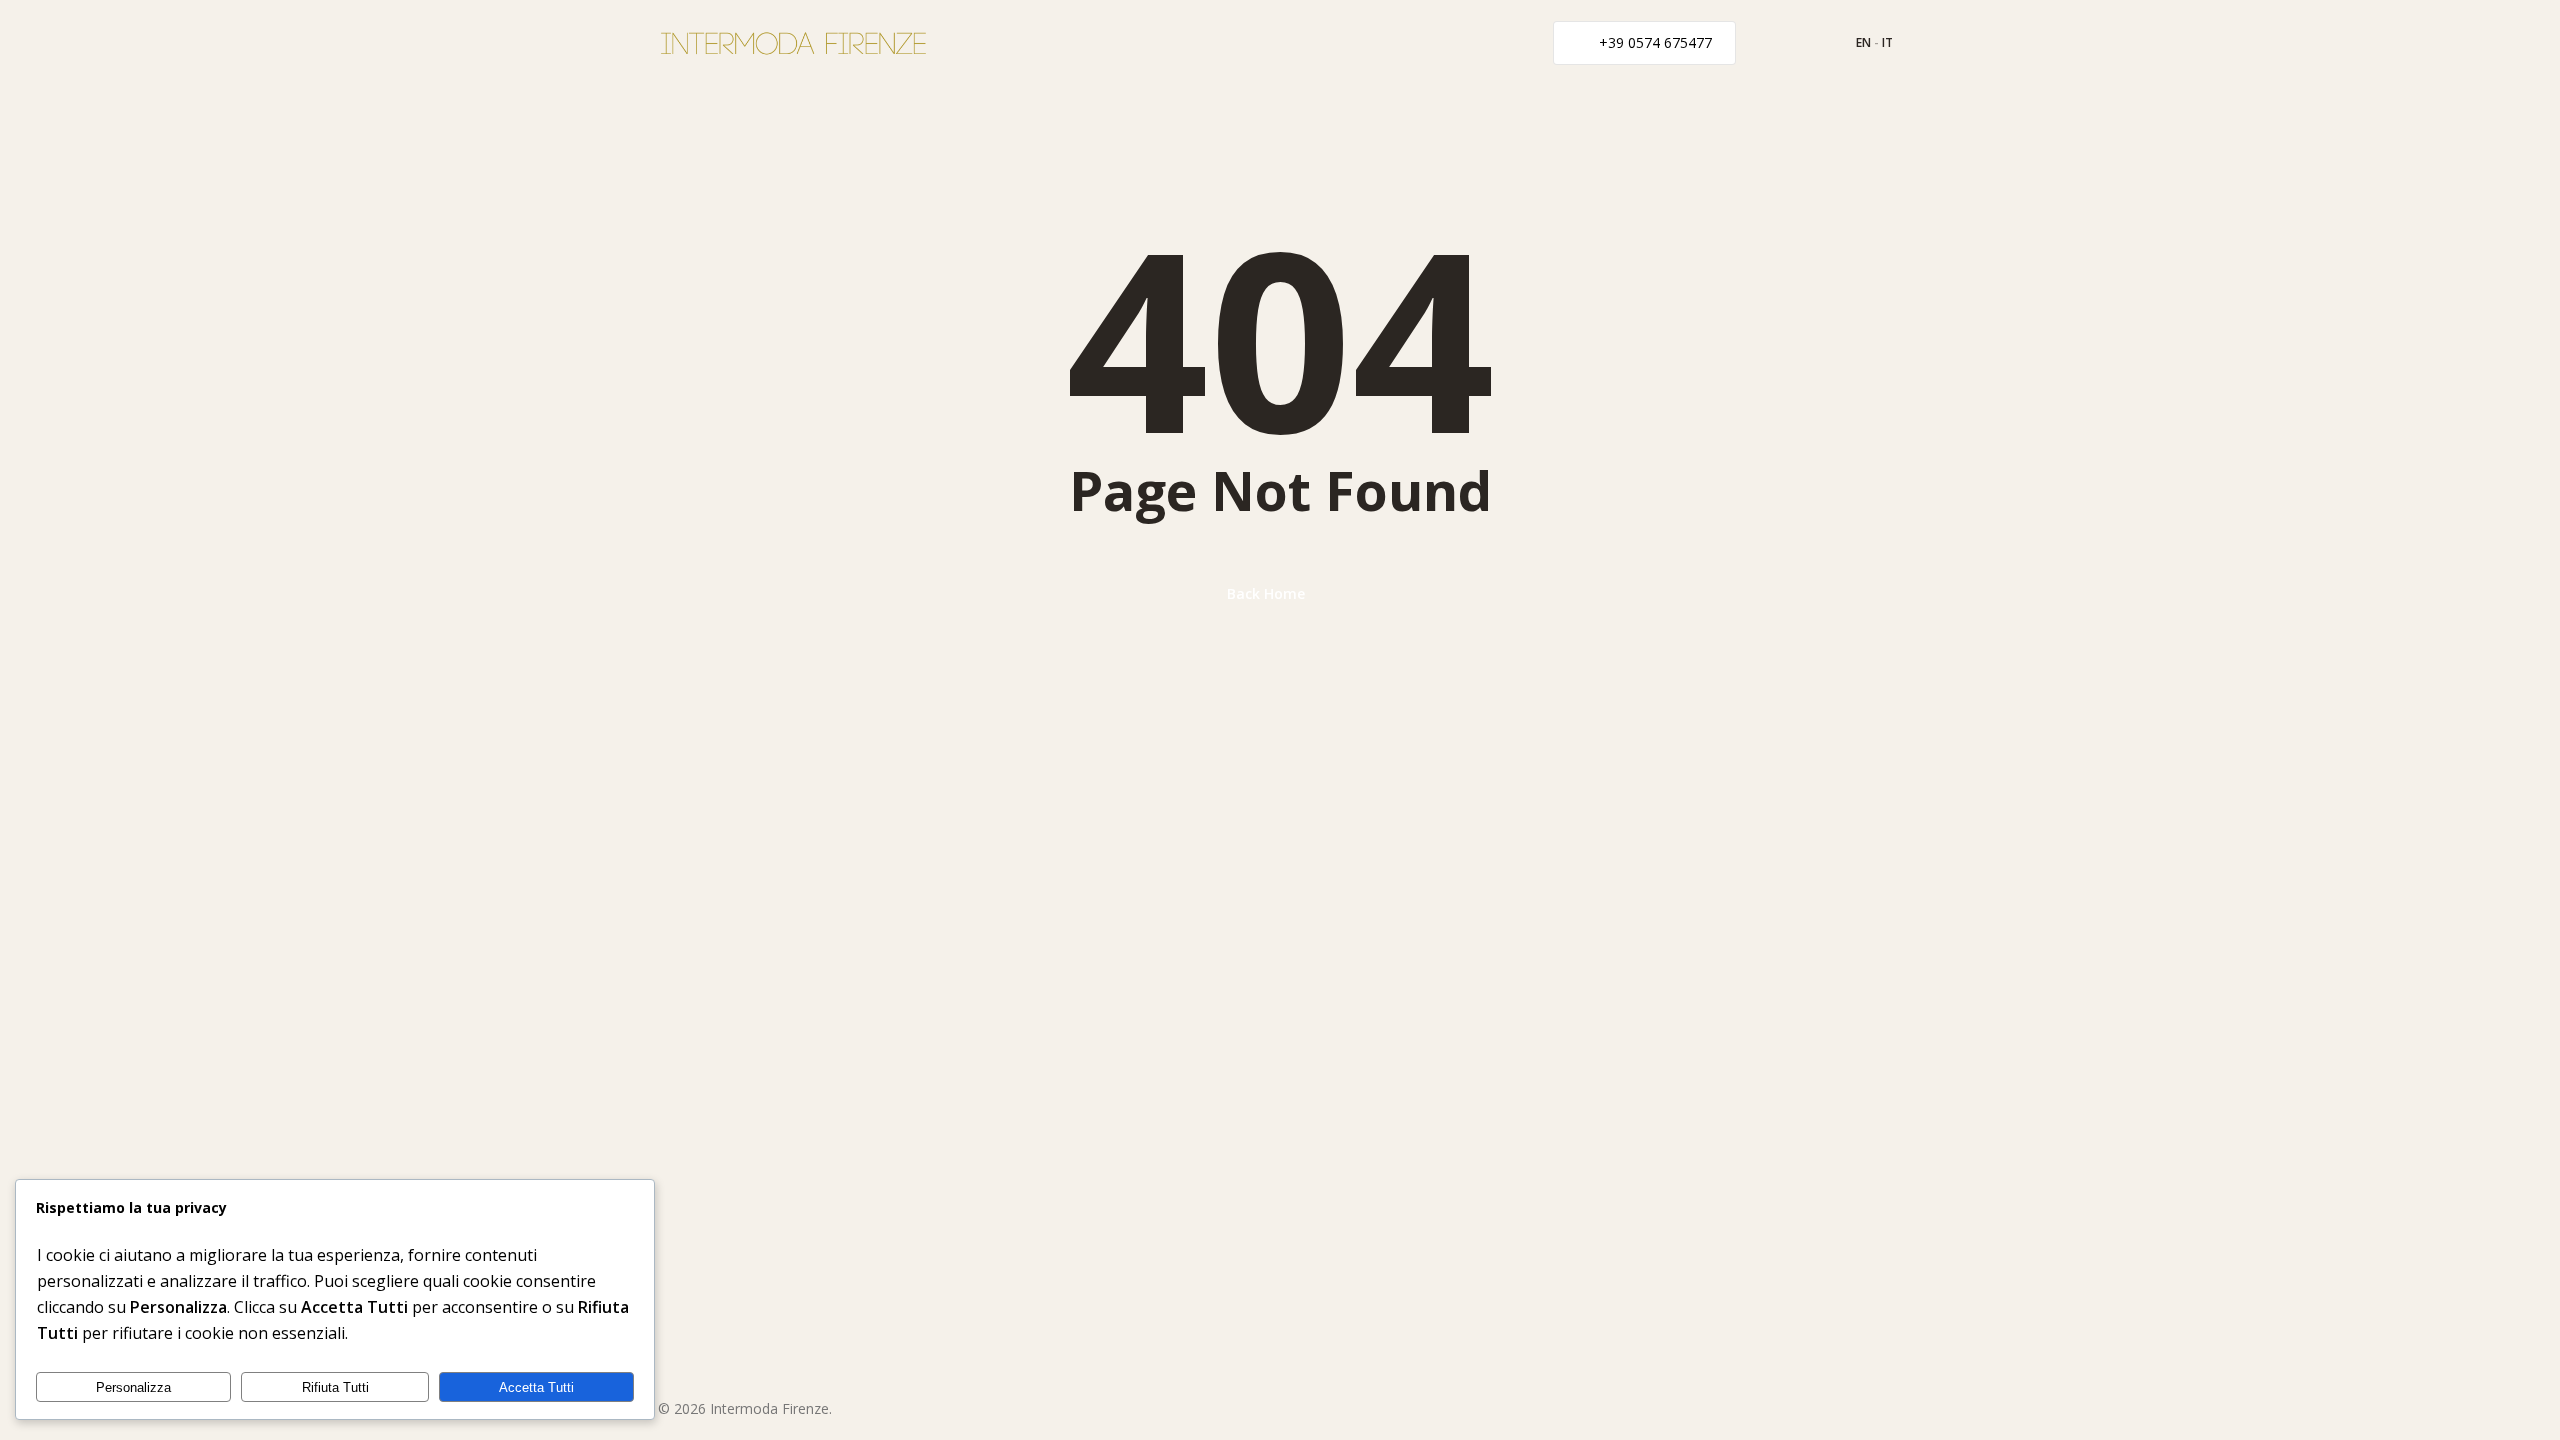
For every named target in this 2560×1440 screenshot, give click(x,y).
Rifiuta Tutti (335, 1387)
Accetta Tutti (536, 1387)
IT (1887, 43)
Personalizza (133, 1387)
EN (1863, 43)
